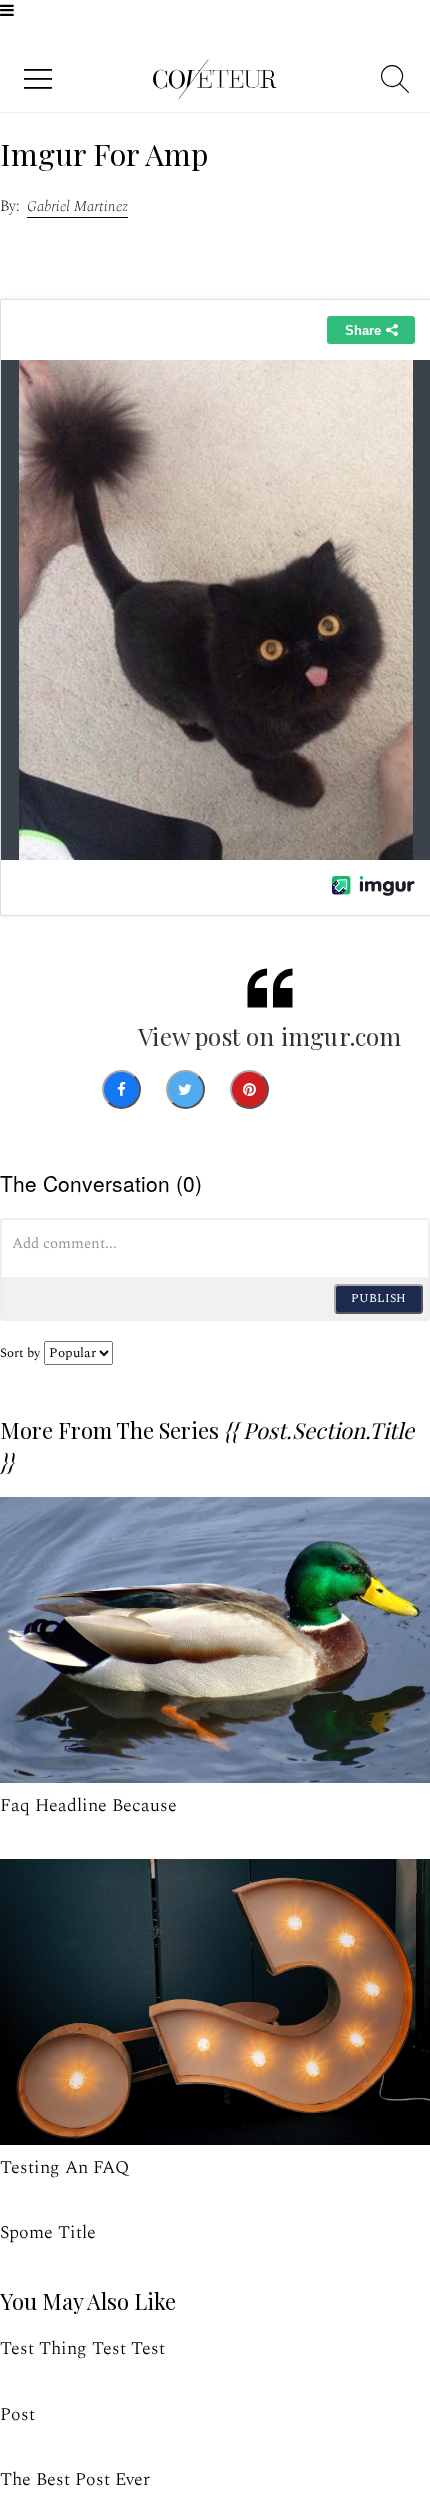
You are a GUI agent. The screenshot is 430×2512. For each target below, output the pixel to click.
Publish (378, 1298)
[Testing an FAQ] (215, 2002)
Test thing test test (82, 2348)
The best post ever (75, 2479)
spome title (48, 2232)
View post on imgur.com (269, 1036)
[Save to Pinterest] (249, 1089)
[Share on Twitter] (185, 1089)
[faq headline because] (215, 1640)
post (17, 2414)
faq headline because (88, 1805)
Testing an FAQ (64, 2167)
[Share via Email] (311, 1089)
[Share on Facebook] (121, 1089)
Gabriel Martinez (77, 206)
